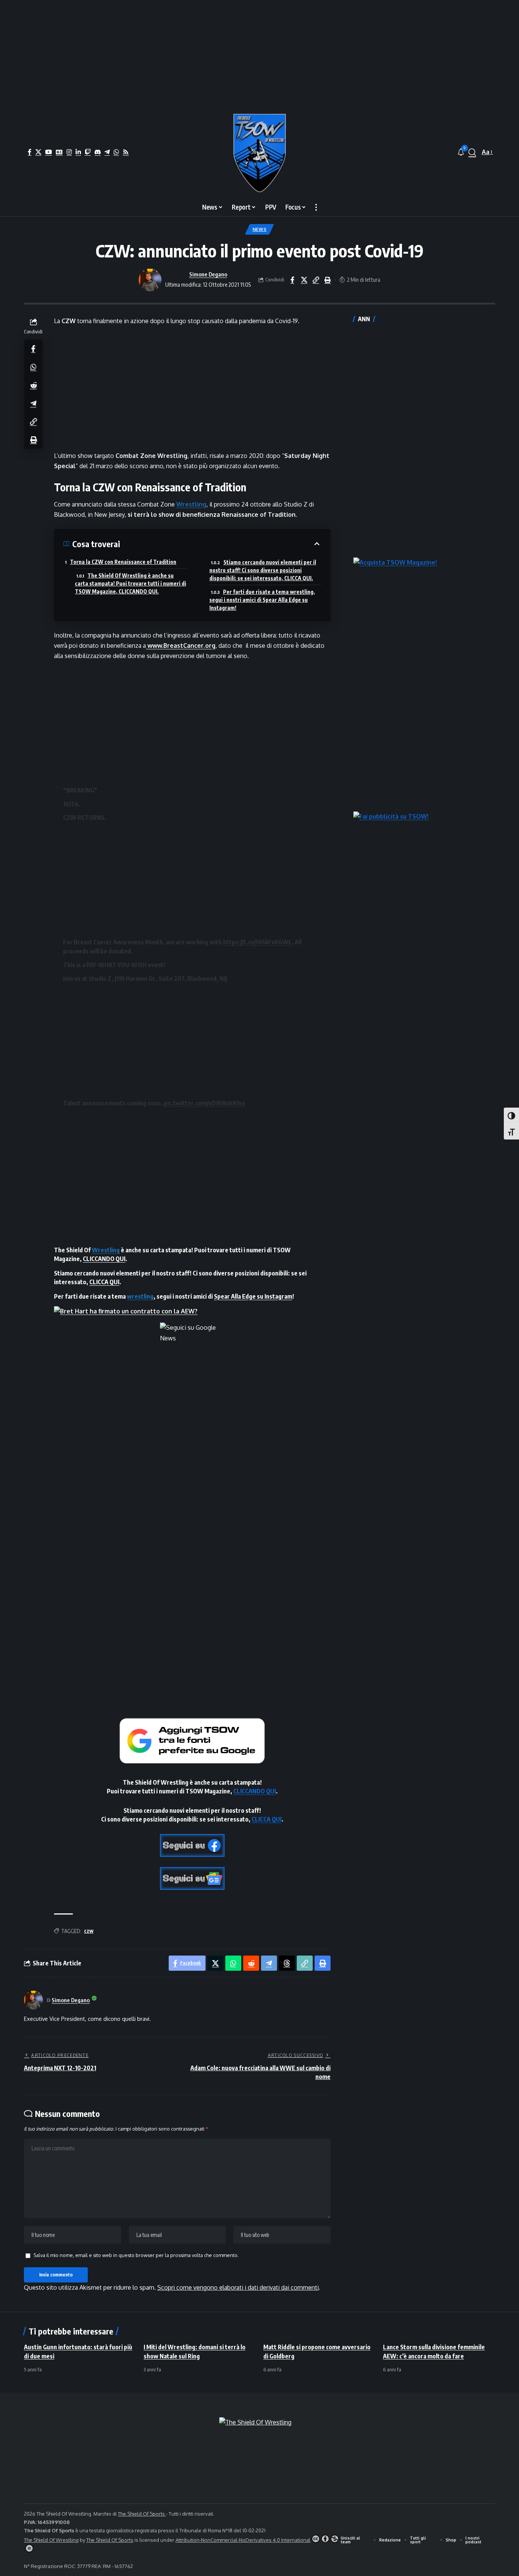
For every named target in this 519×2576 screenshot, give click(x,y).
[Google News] (59, 152)
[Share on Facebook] (292, 280)
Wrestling (191, 504)
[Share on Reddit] (33, 385)
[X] (38, 152)
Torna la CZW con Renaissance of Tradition (123, 562)
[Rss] (126, 152)
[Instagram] (69, 152)
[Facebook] (30, 152)
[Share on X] (304, 280)
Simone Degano (208, 274)
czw (89, 1931)
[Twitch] (88, 152)
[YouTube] (49, 152)
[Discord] (98, 152)
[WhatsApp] (116, 152)
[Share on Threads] (287, 1963)
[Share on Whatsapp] (33, 367)
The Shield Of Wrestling (51, 2540)
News (260, 229)
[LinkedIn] (78, 152)
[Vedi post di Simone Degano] (150, 280)
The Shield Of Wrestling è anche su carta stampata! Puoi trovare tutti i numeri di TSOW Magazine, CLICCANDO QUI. (131, 583)
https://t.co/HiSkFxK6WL (257, 942)
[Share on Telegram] (33, 403)
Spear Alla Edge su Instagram (253, 1296)
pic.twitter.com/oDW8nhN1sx (204, 1103)
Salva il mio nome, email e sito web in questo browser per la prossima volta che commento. (136, 2255)
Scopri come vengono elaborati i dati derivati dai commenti (238, 2287)
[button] (472, 152)
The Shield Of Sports (142, 2514)
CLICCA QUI (104, 1282)
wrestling (140, 1296)
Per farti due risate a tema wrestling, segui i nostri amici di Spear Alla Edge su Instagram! (262, 600)
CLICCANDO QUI (104, 1259)
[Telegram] (107, 152)
